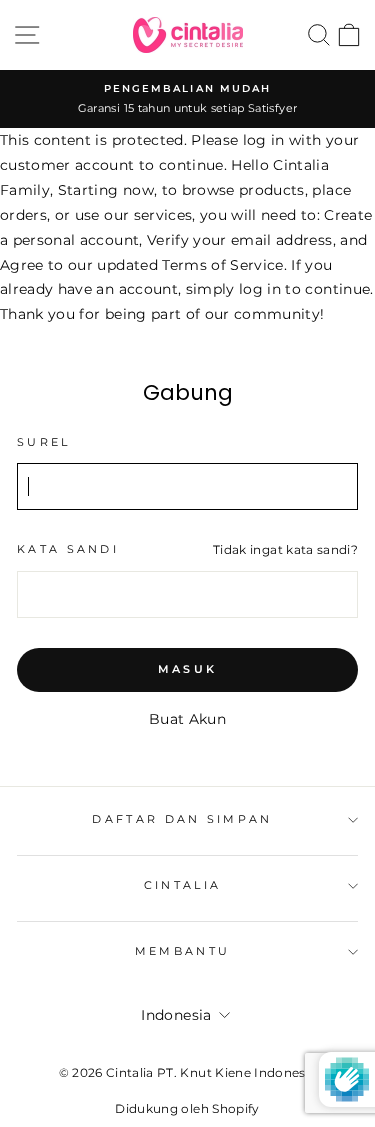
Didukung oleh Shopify (187, 1108)
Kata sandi (68, 549)
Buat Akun (187, 719)
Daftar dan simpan (182, 819)
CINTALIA (183, 885)
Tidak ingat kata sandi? (285, 550)
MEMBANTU (183, 951)
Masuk (188, 669)
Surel (44, 442)
